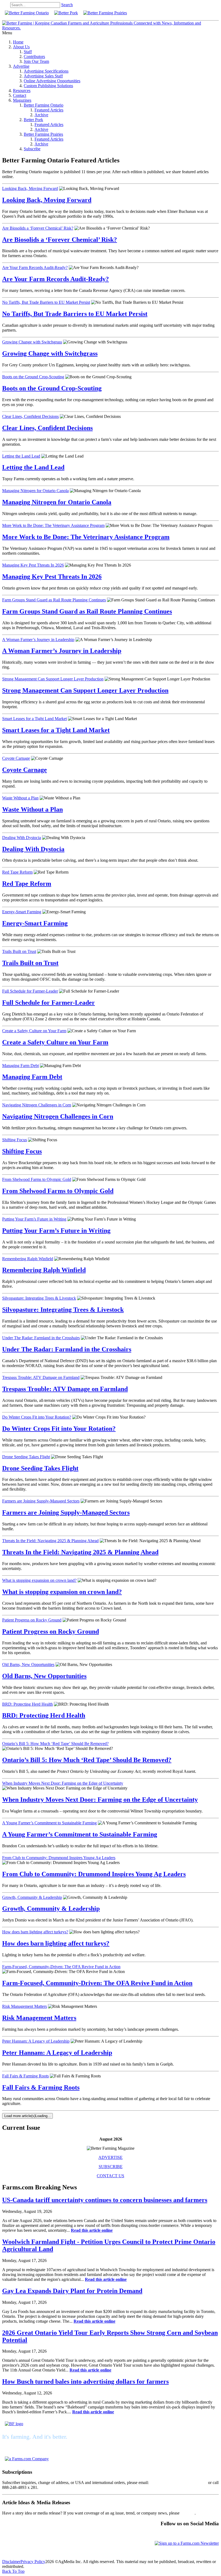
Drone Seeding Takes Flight (26, 1457)
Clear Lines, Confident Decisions (30, 416)
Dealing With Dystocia (22, 838)
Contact (20, 95)
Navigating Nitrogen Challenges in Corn (37, 1105)
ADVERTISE (110, 2157)
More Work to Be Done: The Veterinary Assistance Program (53, 525)
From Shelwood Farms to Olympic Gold (37, 1179)
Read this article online (92, 2230)
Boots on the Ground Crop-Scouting (33, 377)
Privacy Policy (33, 2562)
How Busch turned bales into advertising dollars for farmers (85, 2381)
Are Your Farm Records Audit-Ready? (35, 268)
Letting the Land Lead (21, 456)
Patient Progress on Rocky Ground (32, 1620)
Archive (41, 115)
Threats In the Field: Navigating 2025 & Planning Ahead (50, 1541)
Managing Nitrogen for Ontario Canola (35, 491)
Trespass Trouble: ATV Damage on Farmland (41, 1377)
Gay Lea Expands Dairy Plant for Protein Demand (72, 2291)
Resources (22, 91)
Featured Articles (49, 110)
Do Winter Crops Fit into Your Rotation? (37, 1417)
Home (18, 42)
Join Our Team (36, 61)
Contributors (34, 57)
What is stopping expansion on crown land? (39, 1580)
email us (188, 2513)
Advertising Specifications (46, 71)
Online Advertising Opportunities (52, 81)
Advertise (21, 66)
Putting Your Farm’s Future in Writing (34, 1219)
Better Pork (33, 120)
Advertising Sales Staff (43, 76)
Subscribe (32, 149)
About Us (21, 47)
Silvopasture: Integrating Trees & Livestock (39, 1298)
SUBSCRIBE (111, 2167)
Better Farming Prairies (43, 134)
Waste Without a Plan (20, 798)
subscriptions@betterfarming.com (178, 2483)
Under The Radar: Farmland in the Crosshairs (41, 1338)
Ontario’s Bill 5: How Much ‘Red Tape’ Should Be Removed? (55, 1744)
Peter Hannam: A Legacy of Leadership (36, 2041)
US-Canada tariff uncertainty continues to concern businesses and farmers (105, 2200)
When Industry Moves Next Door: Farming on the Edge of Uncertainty (63, 1783)
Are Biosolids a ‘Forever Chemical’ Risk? (38, 228)
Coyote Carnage (16, 758)
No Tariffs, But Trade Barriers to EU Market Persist (46, 302)
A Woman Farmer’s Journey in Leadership (38, 640)
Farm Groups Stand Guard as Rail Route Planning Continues (54, 600)
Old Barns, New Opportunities (28, 1664)
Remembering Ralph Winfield (28, 1259)
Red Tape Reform (17, 872)
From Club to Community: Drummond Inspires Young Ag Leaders (59, 1858)
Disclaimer (11, 2562)
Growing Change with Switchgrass (32, 342)
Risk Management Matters (25, 2006)
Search (67, 5)
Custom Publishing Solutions (48, 86)
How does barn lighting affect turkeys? (35, 1932)
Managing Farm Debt (20, 1066)
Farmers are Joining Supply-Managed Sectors (41, 1501)
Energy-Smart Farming (22, 912)
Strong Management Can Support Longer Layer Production (53, 679)
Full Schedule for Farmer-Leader (30, 991)
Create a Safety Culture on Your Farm (34, 1031)
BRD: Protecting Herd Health (27, 1704)
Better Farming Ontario (44, 105)
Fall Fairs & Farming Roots (25, 2076)
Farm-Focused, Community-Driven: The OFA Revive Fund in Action (61, 1967)
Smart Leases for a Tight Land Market (34, 719)
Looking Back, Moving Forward (30, 188)
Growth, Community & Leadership (32, 1897)
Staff (28, 52)
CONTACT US (110, 2176)
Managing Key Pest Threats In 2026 (33, 565)
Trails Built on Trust (19, 951)
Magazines (22, 100)
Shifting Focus (15, 1140)
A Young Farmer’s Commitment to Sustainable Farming (49, 1823)
